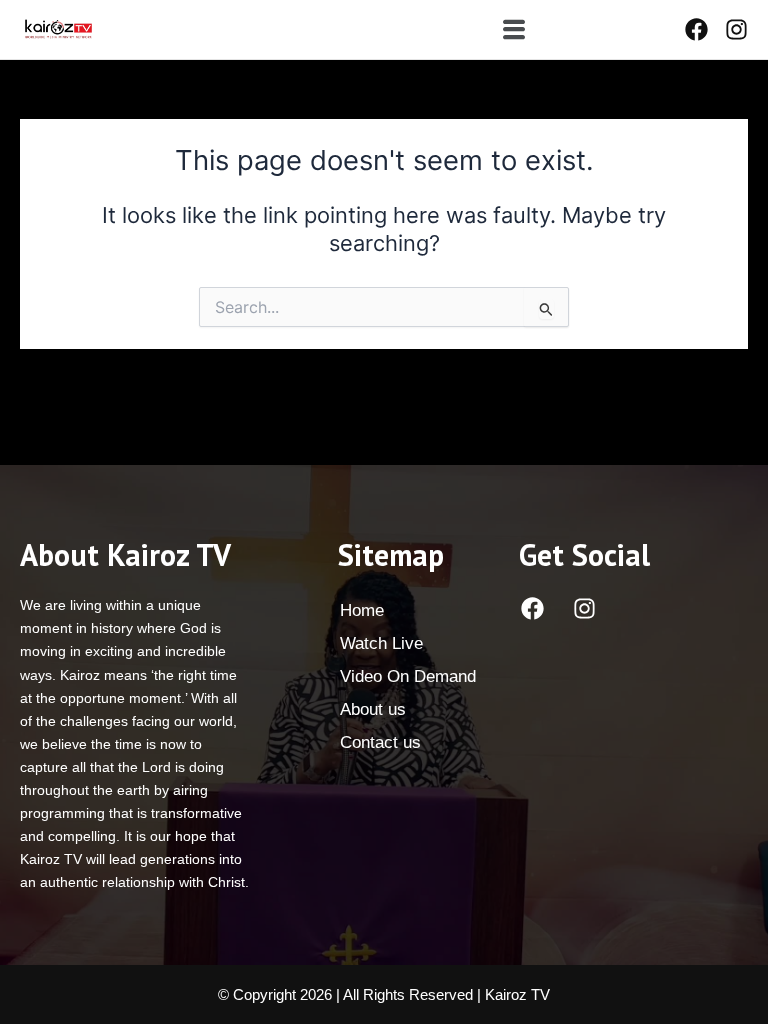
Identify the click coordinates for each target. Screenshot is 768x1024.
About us (373, 709)
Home (362, 610)
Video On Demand (408, 676)
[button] (513, 29)
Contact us (380, 742)
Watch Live (381, 643)
